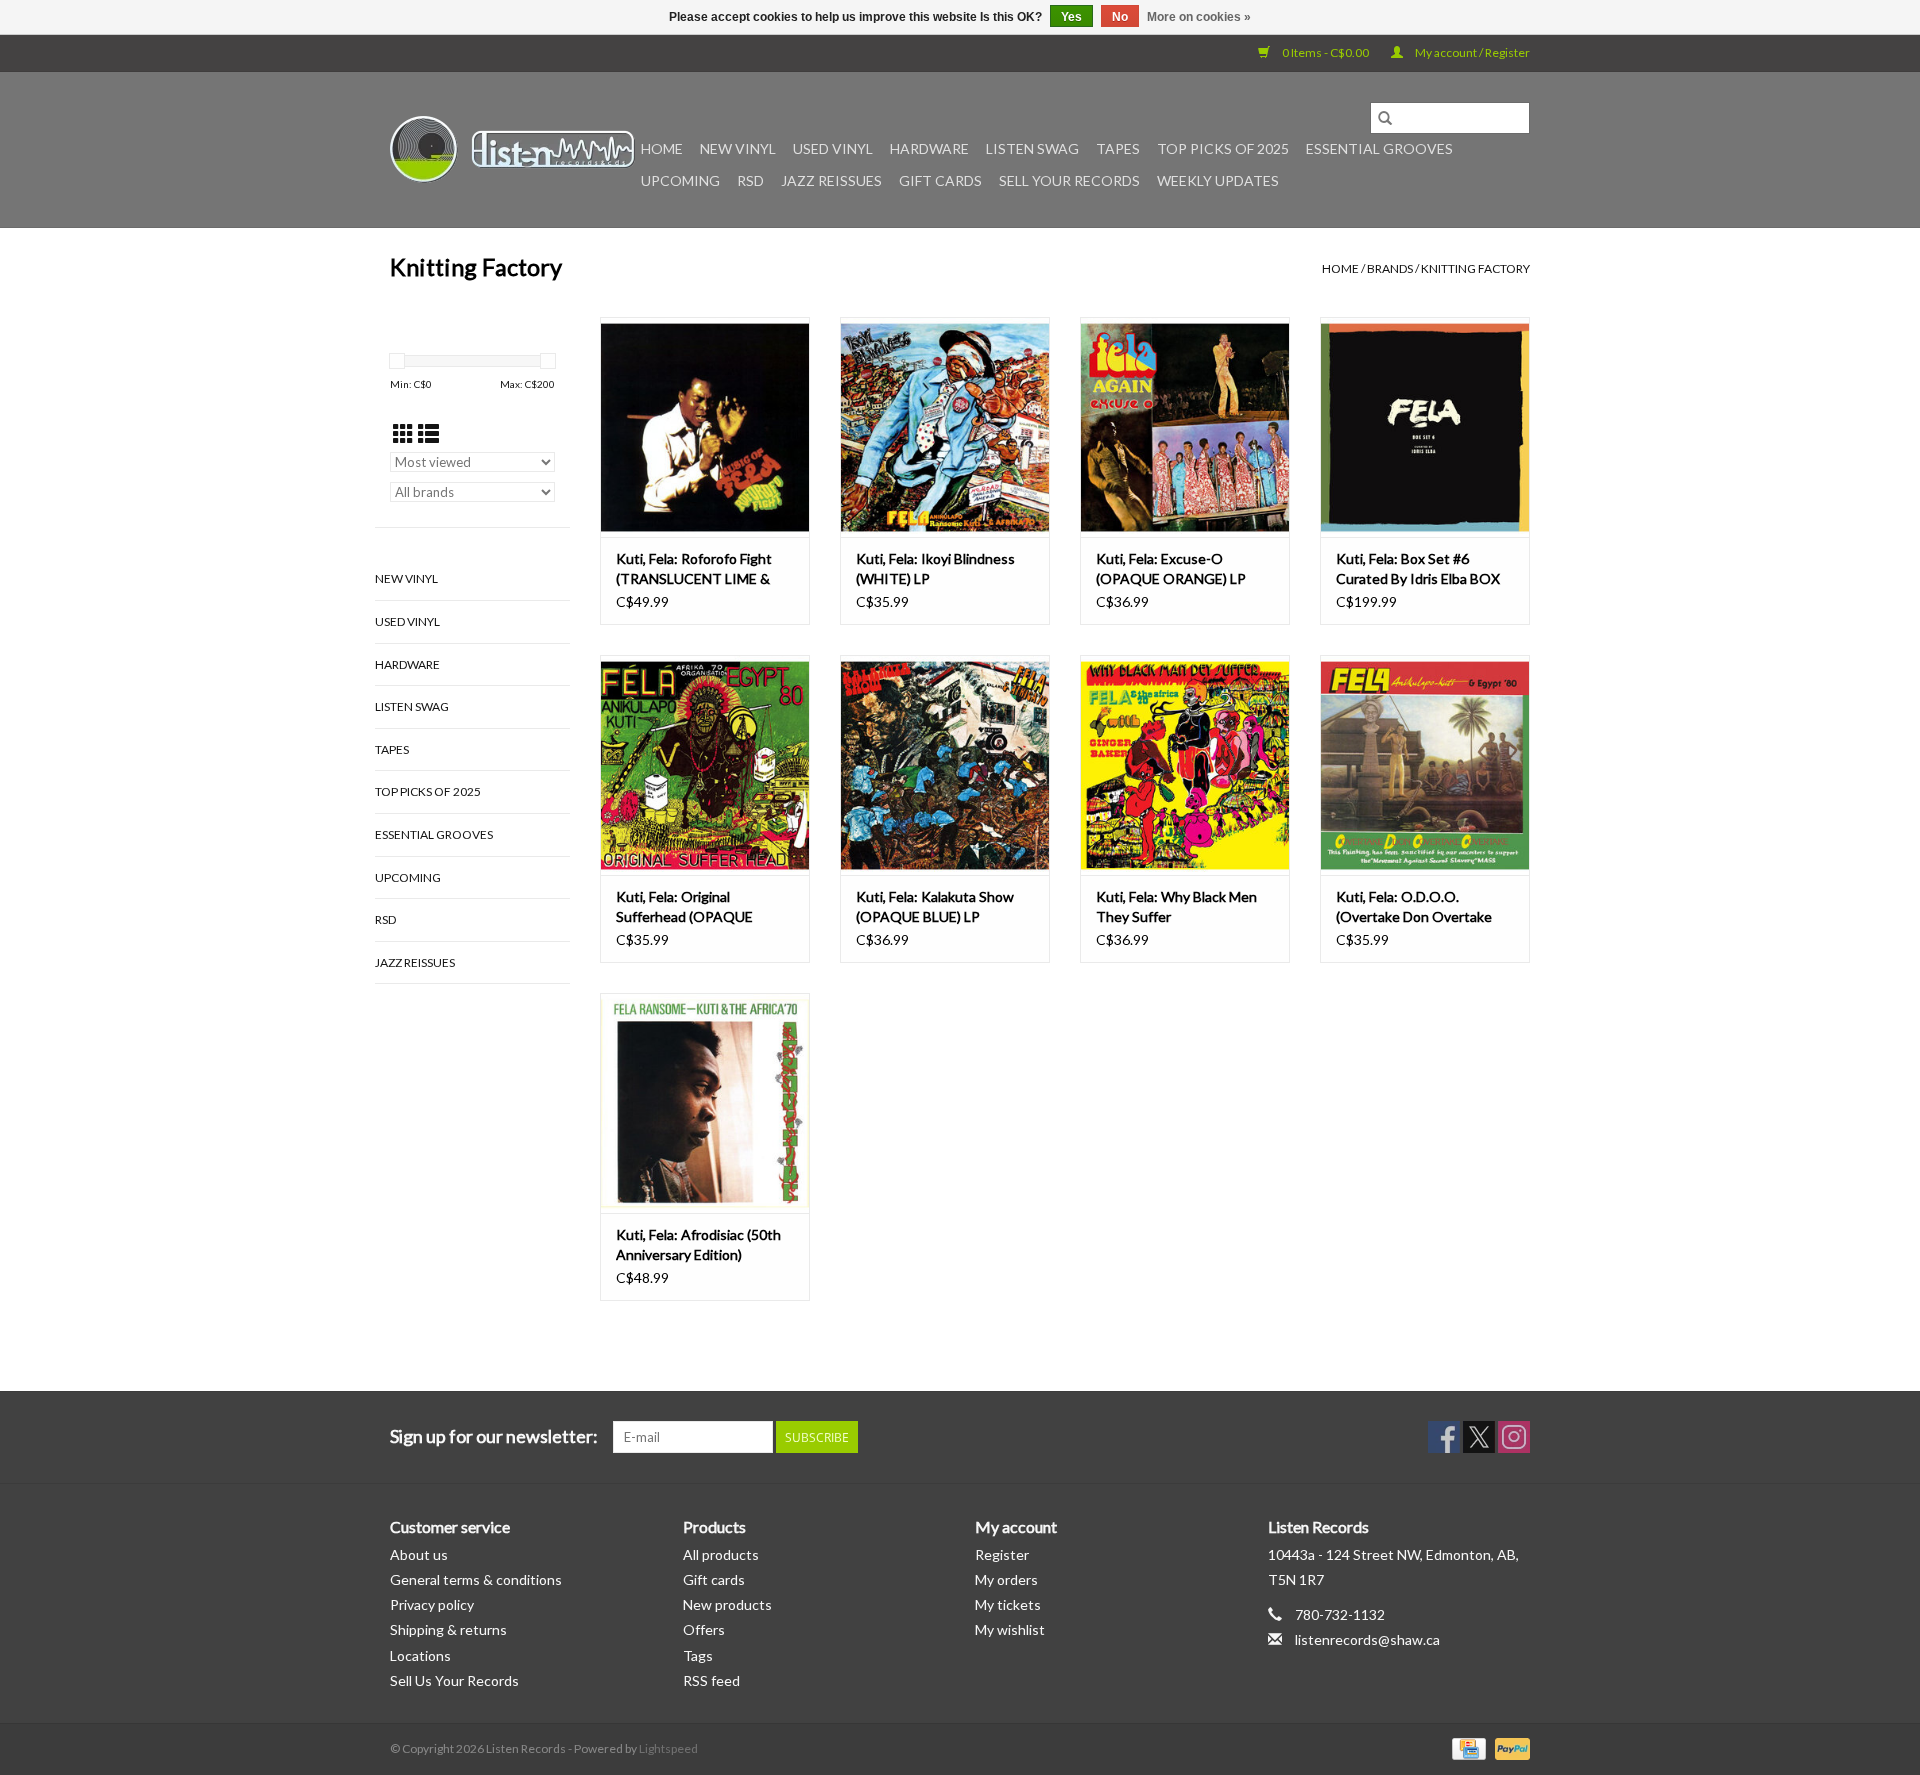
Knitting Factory (1475, 268)
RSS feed (711, 1680)
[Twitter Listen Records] (1479, 1437)
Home (662, 148)
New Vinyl (738, 148)
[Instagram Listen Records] (1514, 1437)
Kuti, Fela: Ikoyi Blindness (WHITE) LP (935, 568)
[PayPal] (1509, 1747)
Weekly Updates (1218, 180)
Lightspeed (668, 1748)
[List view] (428, 433)
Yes (1071, 17)
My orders (1006, 1579)
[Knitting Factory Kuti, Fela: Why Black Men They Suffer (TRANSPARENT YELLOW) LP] (1185, 765)
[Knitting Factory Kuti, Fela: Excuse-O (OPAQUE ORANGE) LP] (1185, 427)
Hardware (929, 148)
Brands (1390, 268)
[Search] (1385, 118)
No (1120, 17)
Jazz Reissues (831, 180)
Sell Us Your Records (454, 1680)
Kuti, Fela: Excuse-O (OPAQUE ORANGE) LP (1171, 568)
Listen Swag (1032, 148)
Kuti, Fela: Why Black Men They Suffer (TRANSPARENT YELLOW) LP (1180, 907)
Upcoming (680, 180)
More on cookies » (1199, 17)
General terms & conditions (476, 1579)
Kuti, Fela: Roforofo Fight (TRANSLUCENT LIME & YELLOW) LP (694, 569)
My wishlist (1010, 1629)
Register (1002, 1554)
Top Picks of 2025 (1223, 148)
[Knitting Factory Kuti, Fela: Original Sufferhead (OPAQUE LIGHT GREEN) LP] (705, 765)
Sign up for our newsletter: (494, 1436)
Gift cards (940, 180)
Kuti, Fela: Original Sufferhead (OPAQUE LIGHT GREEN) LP (684, 907)
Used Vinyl (833, 148)
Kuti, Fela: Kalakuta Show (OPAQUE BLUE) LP (935, 906)
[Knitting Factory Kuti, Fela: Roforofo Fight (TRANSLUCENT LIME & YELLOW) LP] (705, 427)
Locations (420, 1655)
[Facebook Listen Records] (1444, 1437)
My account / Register (1471, 52)
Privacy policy (432, 1604)
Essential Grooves (1379, 148)
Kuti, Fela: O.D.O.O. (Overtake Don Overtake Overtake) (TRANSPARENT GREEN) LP (1422, 907)
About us (419, 1554)
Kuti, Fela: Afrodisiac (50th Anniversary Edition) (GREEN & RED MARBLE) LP (703, 1245)
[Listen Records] (512, 149)
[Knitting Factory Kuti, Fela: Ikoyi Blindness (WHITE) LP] (945, 427)
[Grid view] (403, 433)
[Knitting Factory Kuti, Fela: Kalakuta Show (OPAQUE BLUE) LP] (945, 765)
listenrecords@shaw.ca (1367, 1639)
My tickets (1008, 1604)
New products (727, 1604)
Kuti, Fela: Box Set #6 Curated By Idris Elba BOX (1418, 568)
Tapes (1118, 148)
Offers (704, 1629)
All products (721, 1554)
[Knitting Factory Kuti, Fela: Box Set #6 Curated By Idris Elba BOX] (1425, 427)
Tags (698, 1655)
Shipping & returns (448, 1629)
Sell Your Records (1069, 180)
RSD (750, 180)
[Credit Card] (1466, 1747)
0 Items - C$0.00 (1325, 52)
